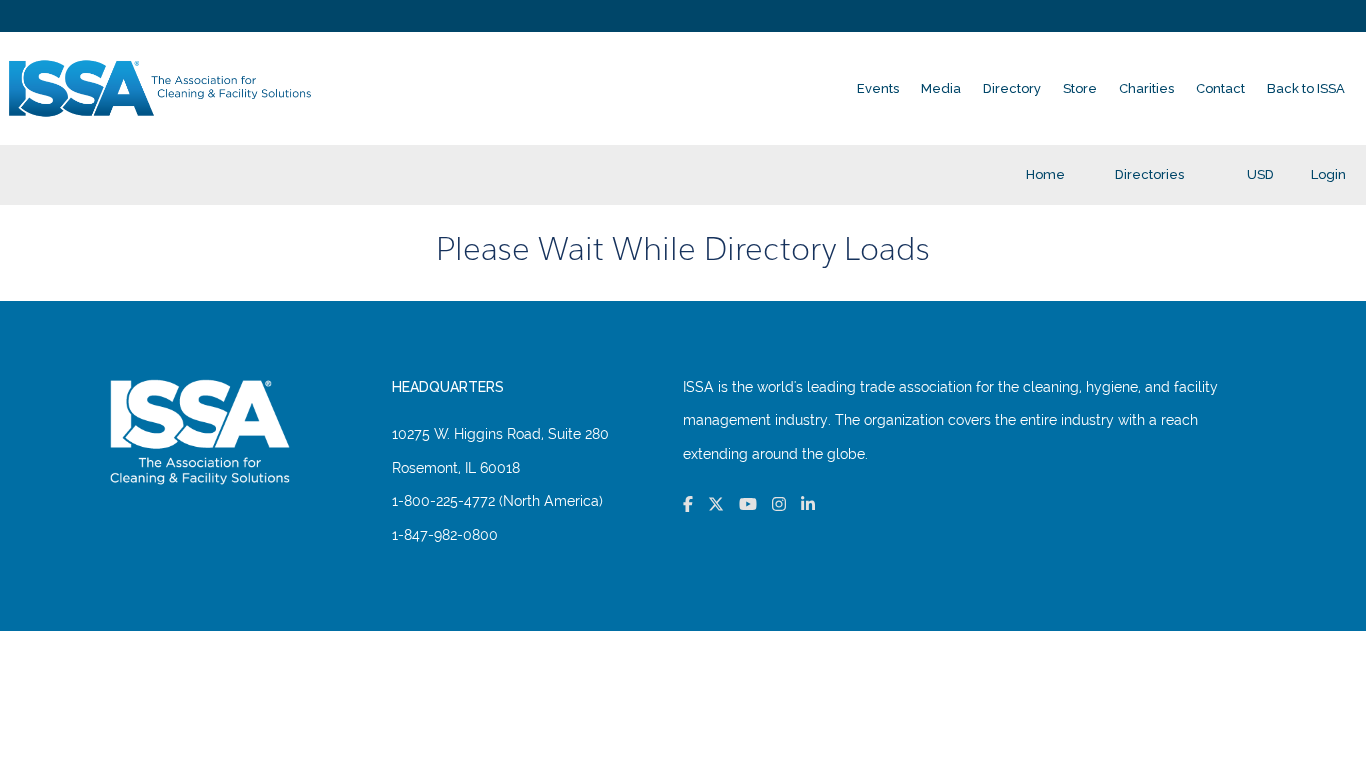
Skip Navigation (12, 5)
